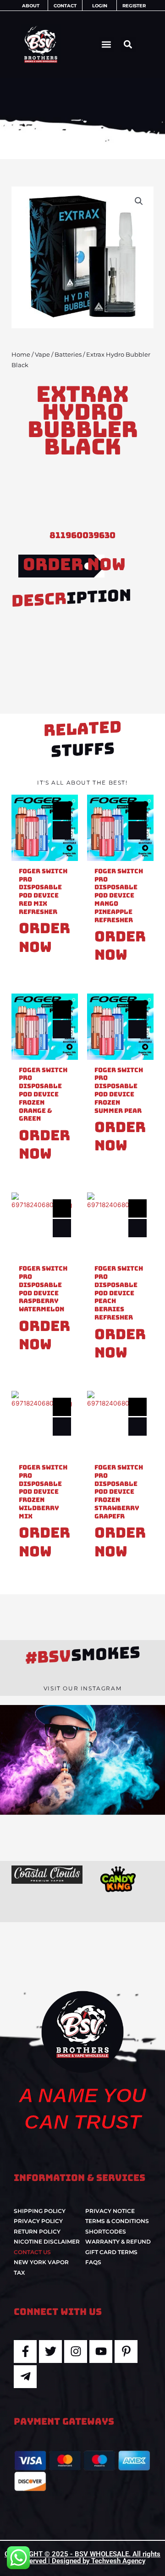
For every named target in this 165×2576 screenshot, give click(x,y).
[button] (106, 45)
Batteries (68, 355)
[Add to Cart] (62, 830)
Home (21, 355)
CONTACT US (32, 2252)
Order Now (74, 564)
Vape (42, 355)
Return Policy (37, 2231)
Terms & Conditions (117, 2221)
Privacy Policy (38, 2221)
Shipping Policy (40, 2211)
